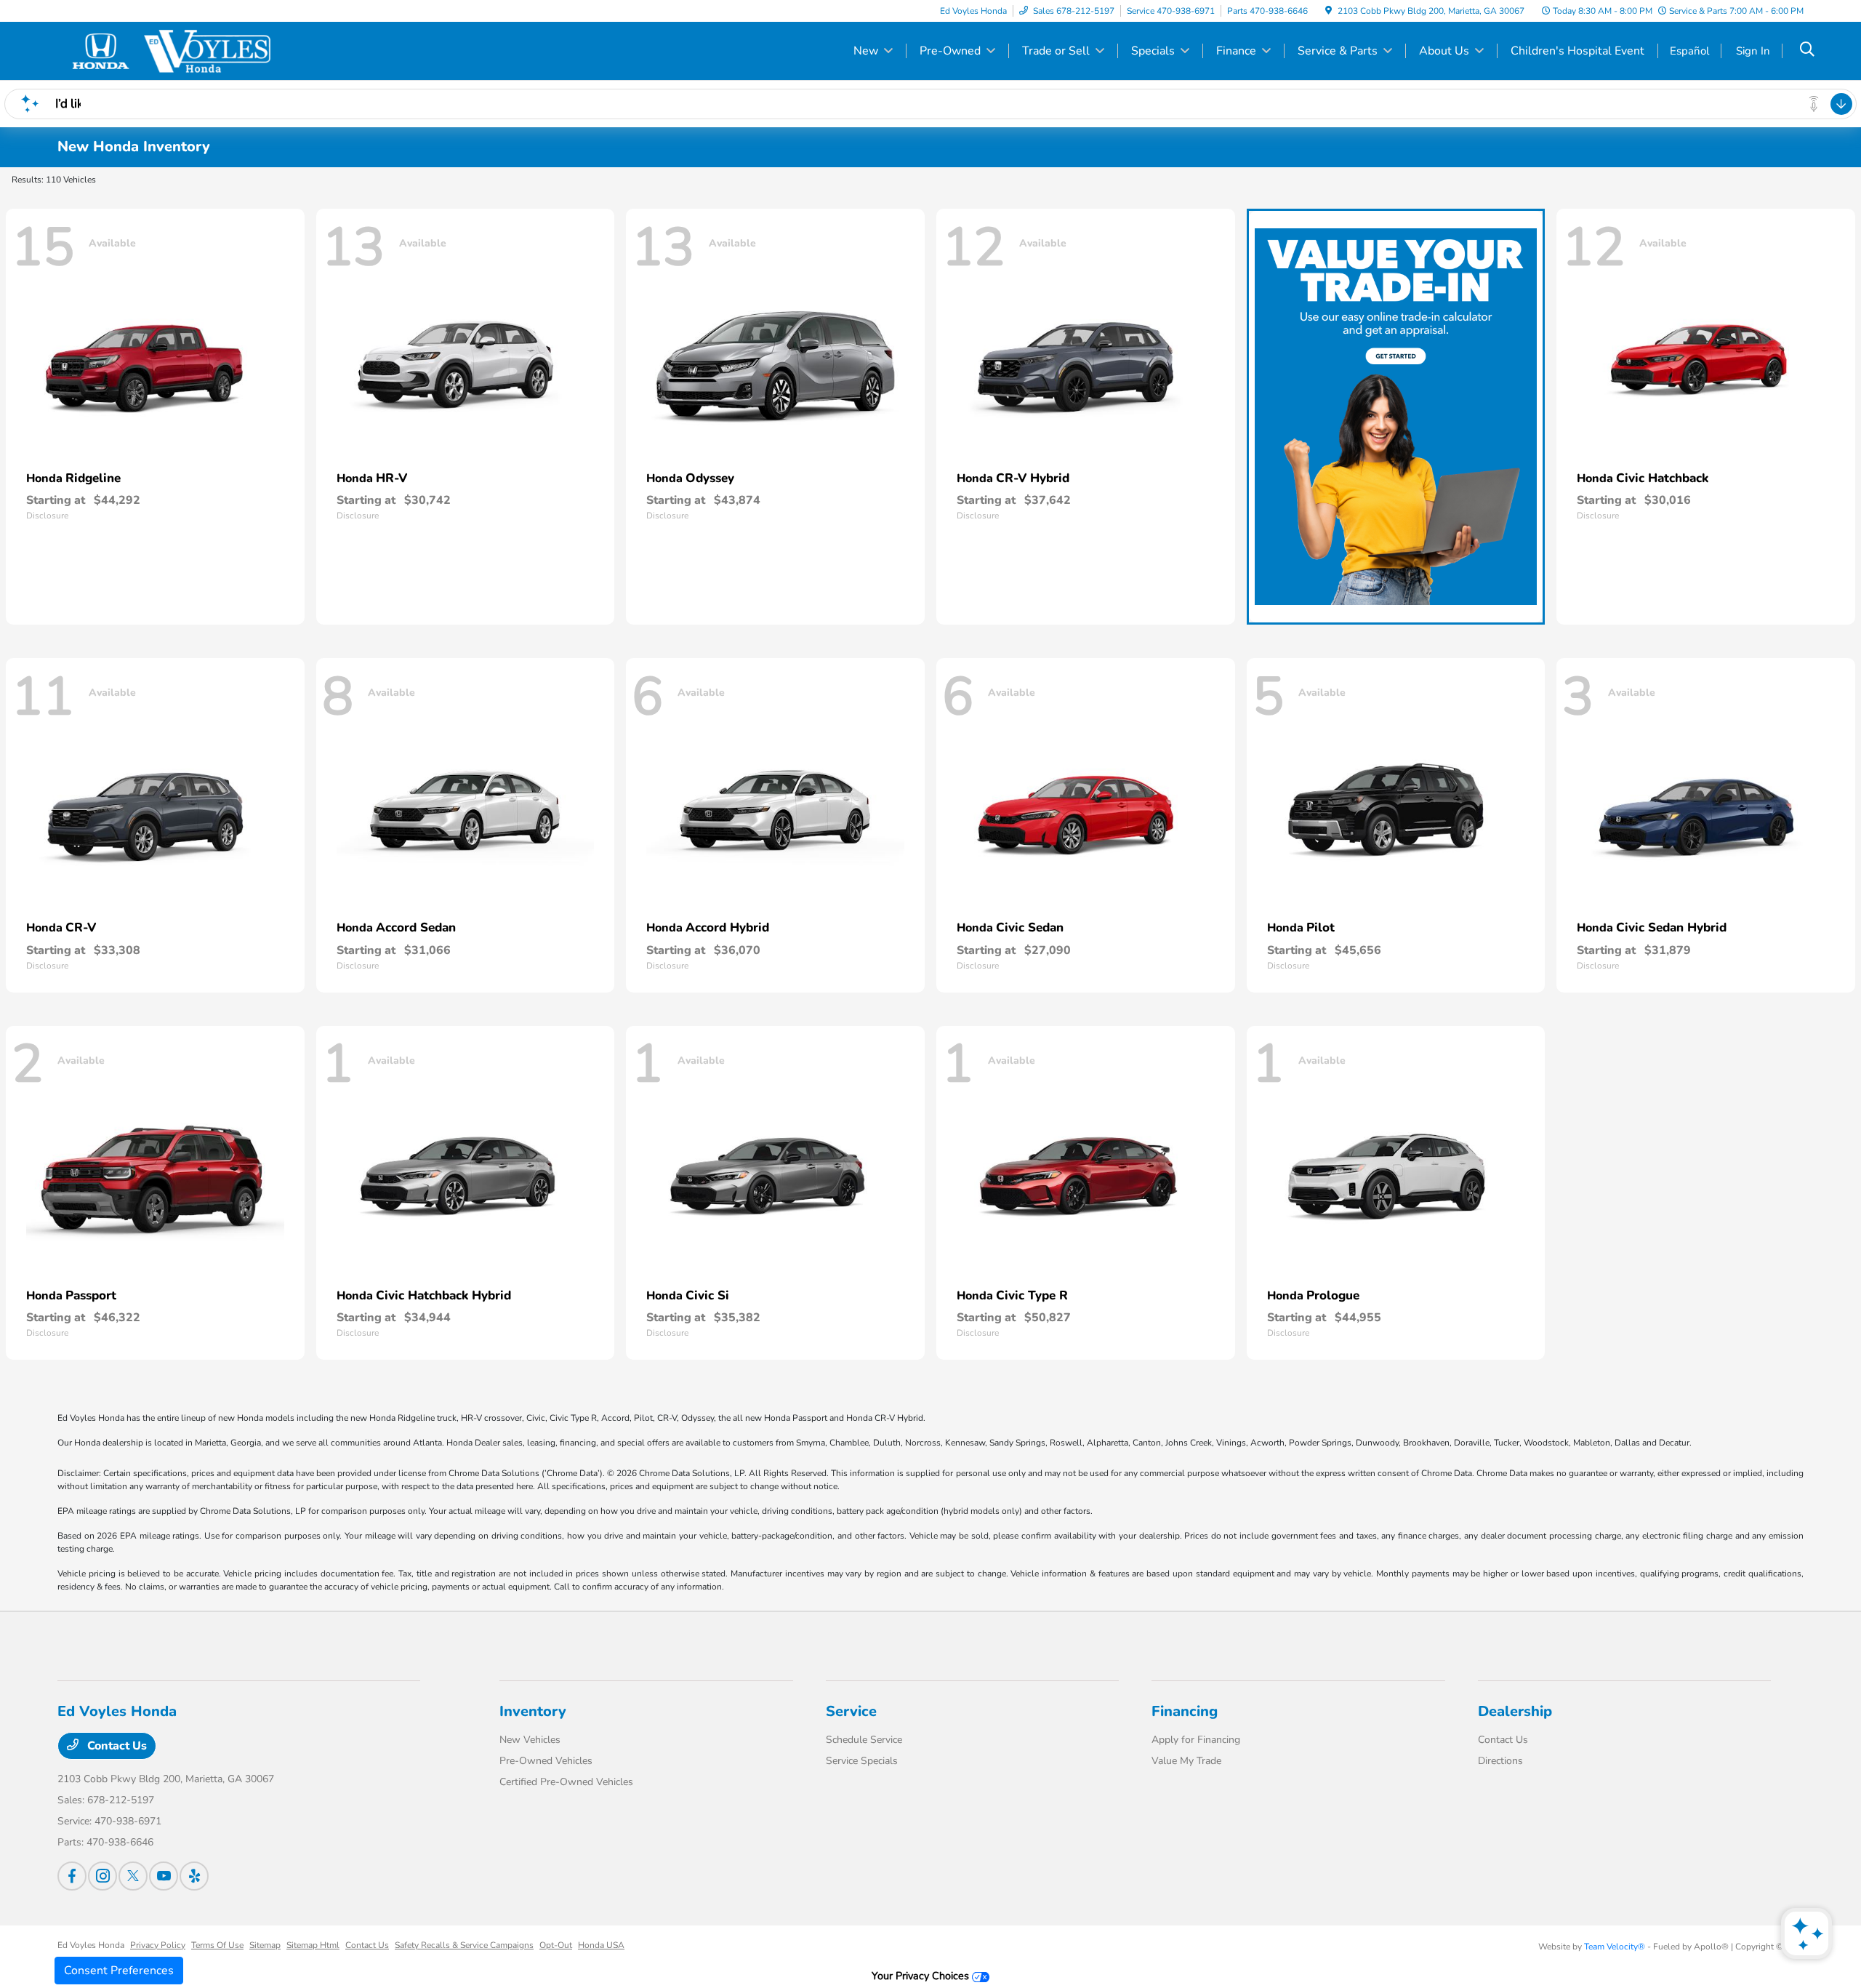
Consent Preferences (119, 1971)
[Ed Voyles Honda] (182, 50)
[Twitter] (133, 1876)
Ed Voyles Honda (91, 1945)
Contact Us (116, 1746)
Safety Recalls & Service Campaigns (464, 1945)
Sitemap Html (313, 1945)
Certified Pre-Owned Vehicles (566, 1782)
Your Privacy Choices (922, 1976)
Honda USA (601, 1945)
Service (851, 1711)
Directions (1500, 1761)
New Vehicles (530, 1740)
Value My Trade (1186, 1761)
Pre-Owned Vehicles (546, 1761)
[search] (1807, 51)
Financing (1185, 1711)
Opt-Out (556, 1945)
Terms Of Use (217, 1945)
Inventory (533, 1711)
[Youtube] (164, 1876)
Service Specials (862, 1761)
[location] (1329, 11)
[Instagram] (103, 1876)
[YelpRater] (194, 1876)
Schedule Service (864, 1740)
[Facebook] (72, 1876)
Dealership (1515, 1711)
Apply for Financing (1196, 1740)
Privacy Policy (158, 1945)
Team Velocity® (1615, 1947)
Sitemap (265, 1945)
